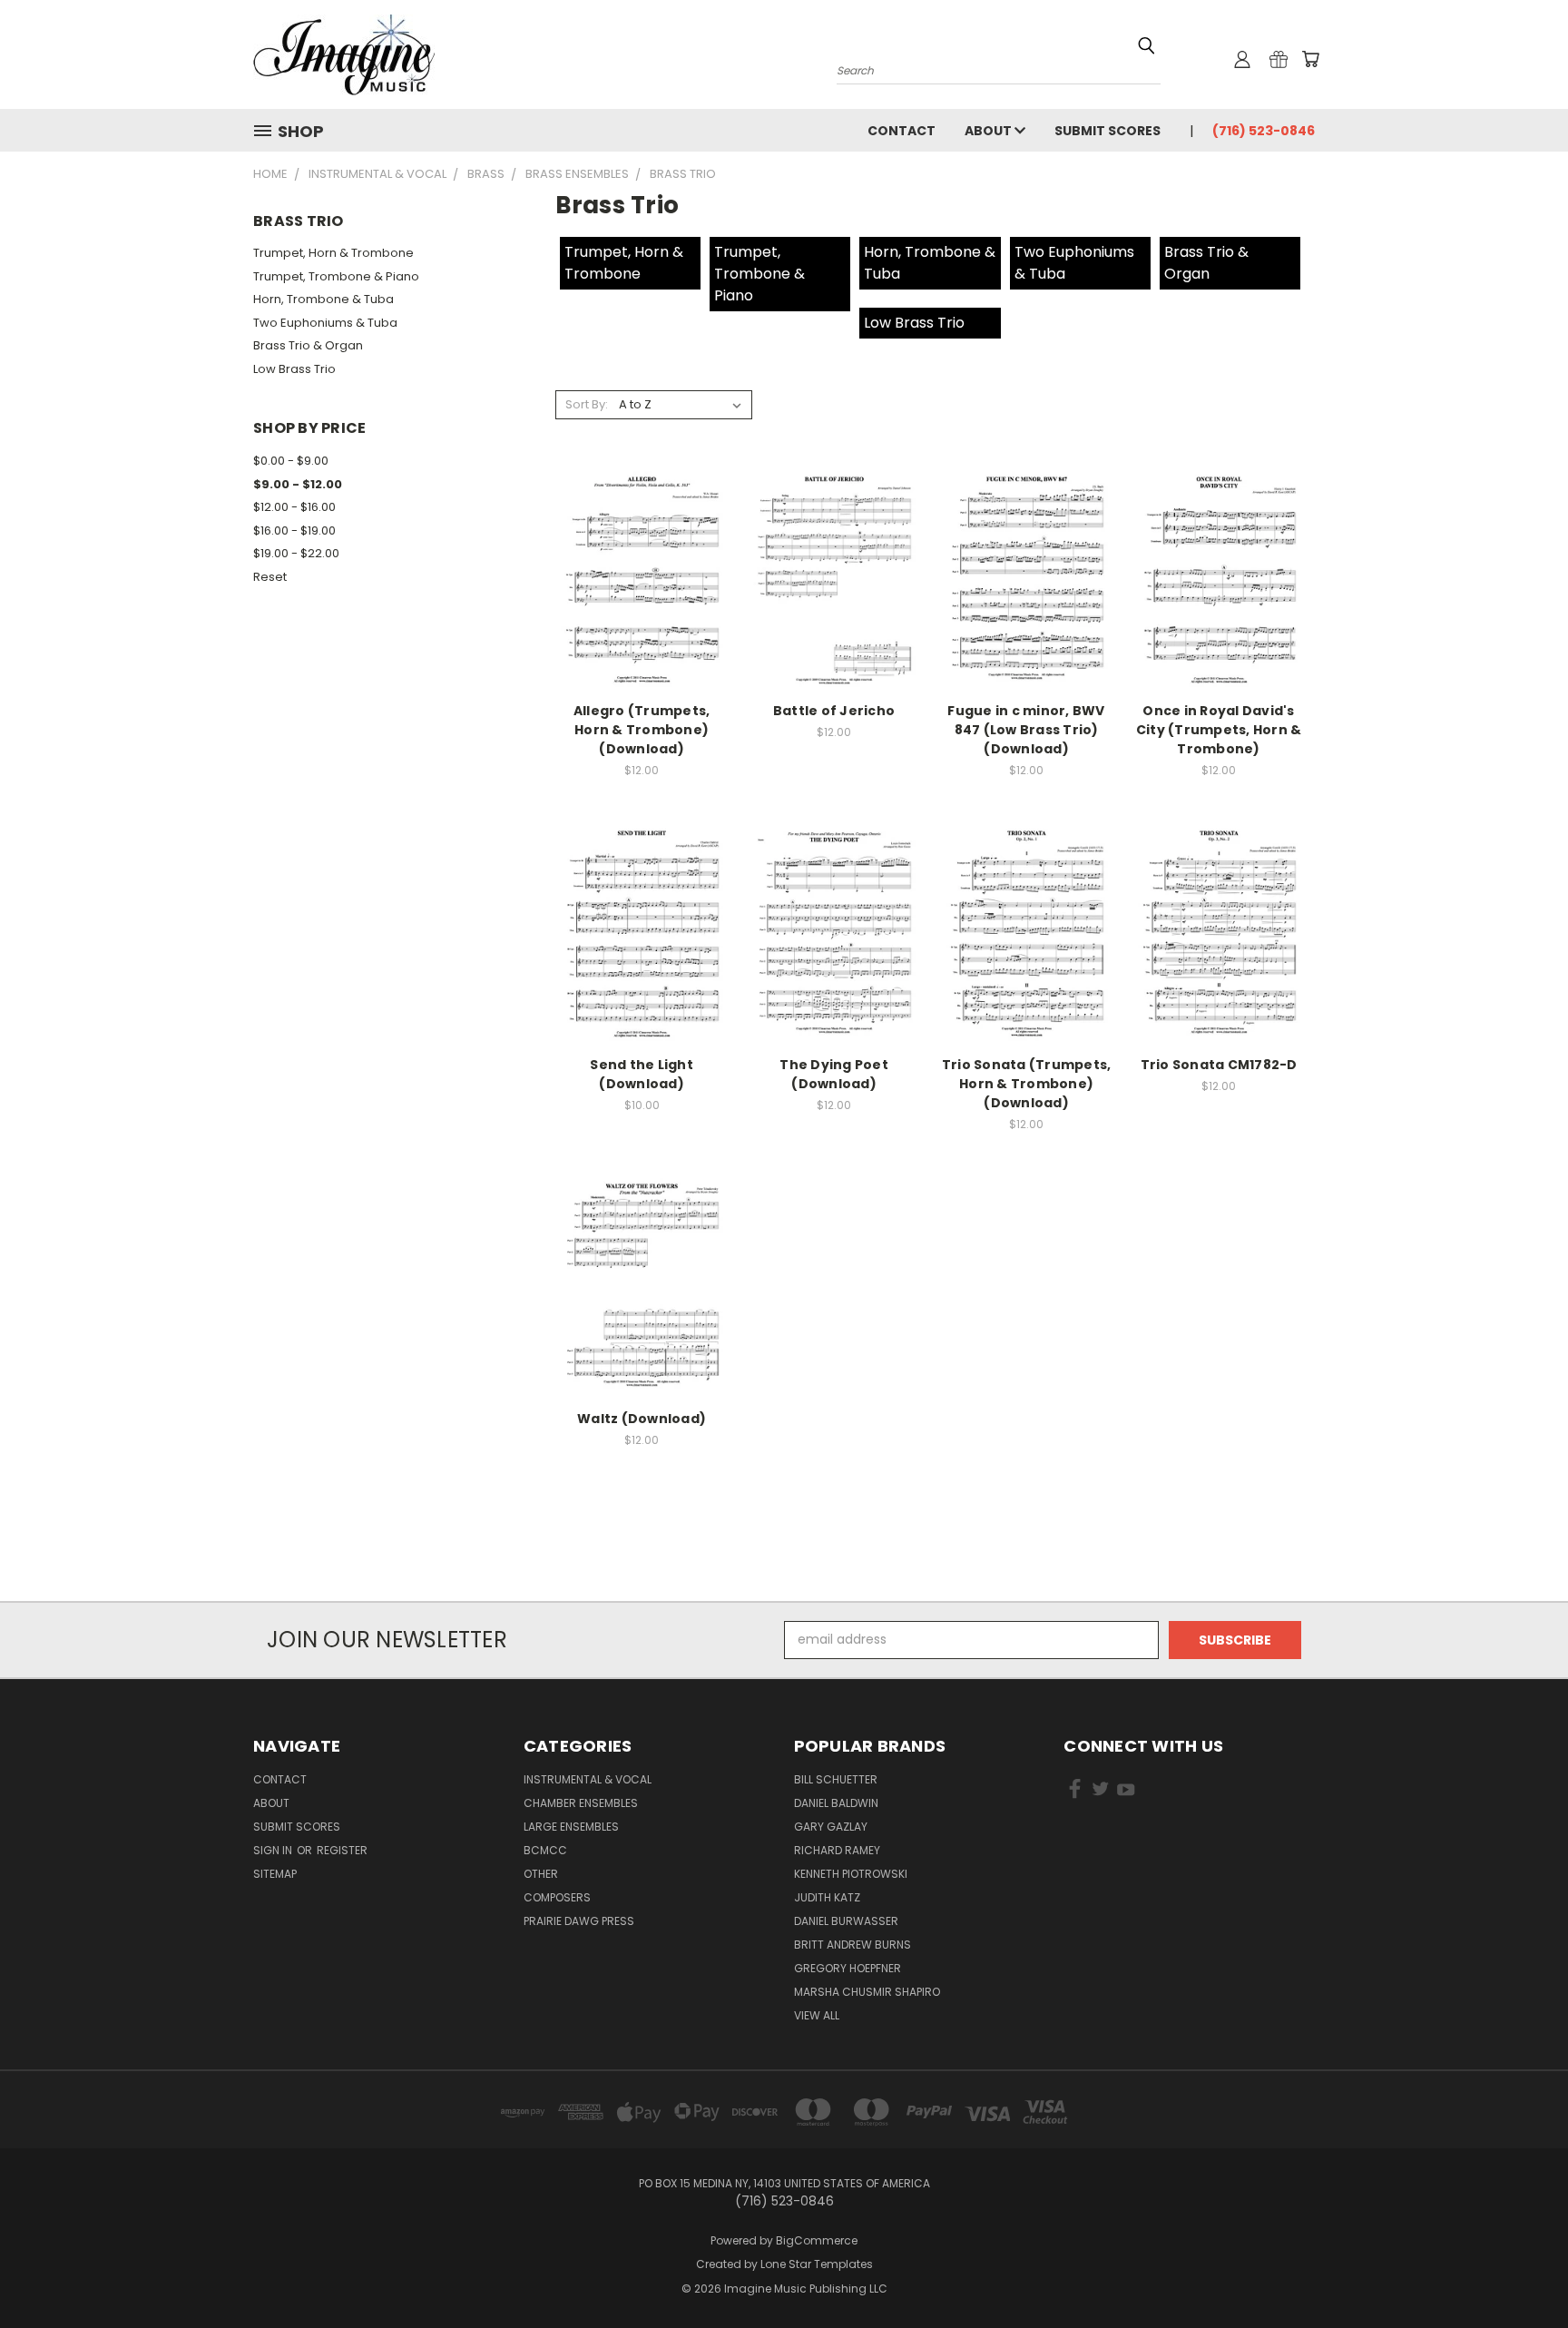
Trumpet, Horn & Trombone (333, 253)
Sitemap (275, 1874)
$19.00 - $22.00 (296, 553)
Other (541, 1874)
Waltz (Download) (642, 1419)
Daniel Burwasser (846, 1921)
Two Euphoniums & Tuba (325, 323)
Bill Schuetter (836, 1779)
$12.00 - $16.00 (294, 507)
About (990, 131)
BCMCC (545, 1850)
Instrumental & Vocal (588, 1779)
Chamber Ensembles (581, 1803)
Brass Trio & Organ (308, 345)
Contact (902, 131)
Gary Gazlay (831, 1827)
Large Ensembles (571, 1827)
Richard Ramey (837, 1850)
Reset (270, 577)
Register (342, 1850)
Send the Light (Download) (642, 1074)
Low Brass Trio (294, 369)
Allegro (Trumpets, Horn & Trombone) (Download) (642, 730)
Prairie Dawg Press (579, 1921)
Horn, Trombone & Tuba (323, 299)
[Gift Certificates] (1279, 59)
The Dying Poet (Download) (834, 1074)
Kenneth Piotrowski (851, 1874)
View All (817, 2015)
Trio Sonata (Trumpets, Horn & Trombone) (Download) (1027, 1084)
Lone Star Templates (817, 2264)
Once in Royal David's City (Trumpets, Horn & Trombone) (1219, 730)
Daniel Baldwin (836, 1803)
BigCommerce (817, 2240)
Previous (1520, 2271)
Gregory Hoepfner (848, 1968)
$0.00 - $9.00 (291, 461)
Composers (557, 1897)
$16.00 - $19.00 (294, 530)
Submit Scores (1107, 131)
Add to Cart (642, 591)
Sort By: (587, 404)
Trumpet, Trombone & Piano (336, 276)
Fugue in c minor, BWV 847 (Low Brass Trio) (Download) (1026, 730)
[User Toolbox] (1242, 59)
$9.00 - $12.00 (298, 484)
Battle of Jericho (834, 711)
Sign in (274, 1850)
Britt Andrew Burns (853, 1945)
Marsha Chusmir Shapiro (867, 1992)
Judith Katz (827, 1897)
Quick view (642, 558)
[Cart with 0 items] (1310, 59)
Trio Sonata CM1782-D (1219, 1065)
